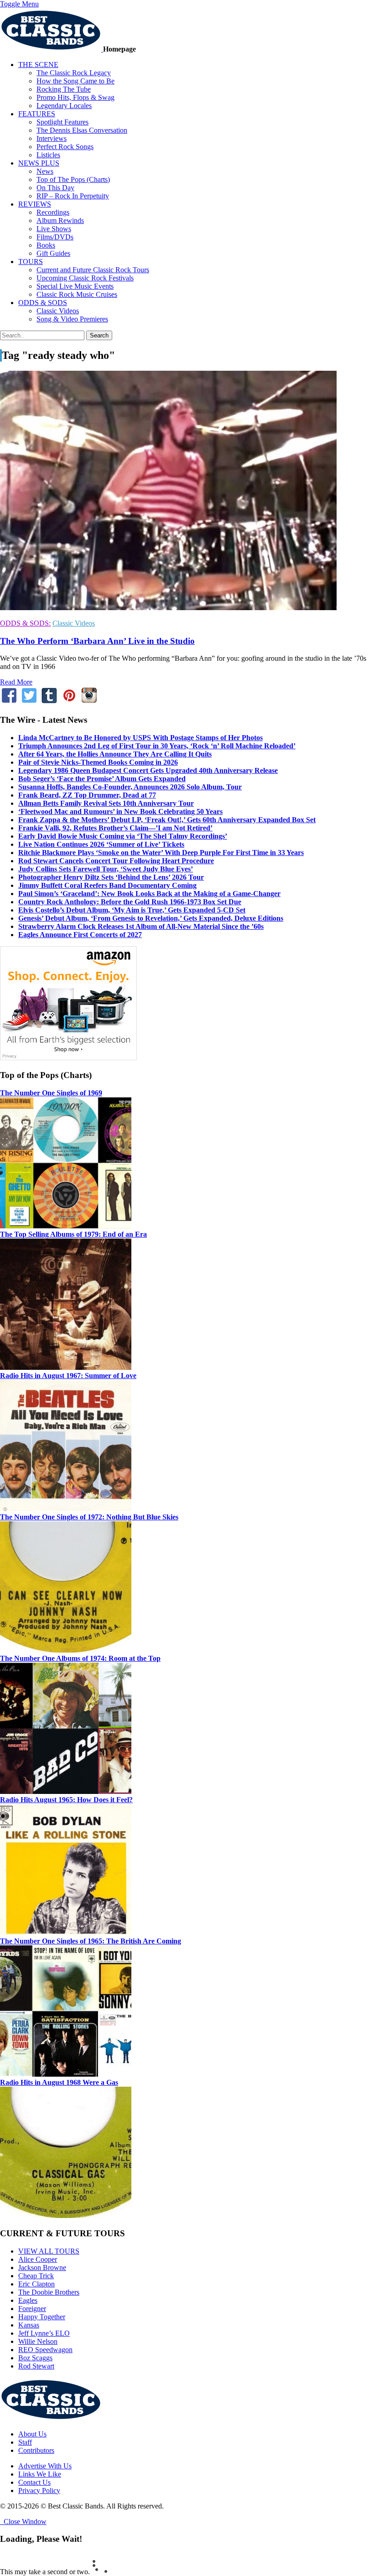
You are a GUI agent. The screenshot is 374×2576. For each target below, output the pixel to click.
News (45, 171)
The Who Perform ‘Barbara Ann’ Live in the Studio (97, 641)
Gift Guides (53, 253)
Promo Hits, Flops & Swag (75, 97)
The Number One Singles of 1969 (51, 1093)
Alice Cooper (38, 2259)
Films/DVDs (55, 237)
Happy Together (42, 2317)
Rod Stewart (36, 2366)
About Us (32, 2434)
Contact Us (34, 2482)
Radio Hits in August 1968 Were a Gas (59, 2082)
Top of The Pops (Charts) (73, 179)
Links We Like (40, 2474)
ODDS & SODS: (25, 623)
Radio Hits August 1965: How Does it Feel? (66, 1800)
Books (46, 245)
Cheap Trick (36, 2276)
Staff (25, 2442)
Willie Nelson (38, 2341)
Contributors (36, 2450)
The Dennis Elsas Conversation (82, 130)
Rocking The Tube (64, 89)
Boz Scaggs (35, 2358)
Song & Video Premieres (72, 319)
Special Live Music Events (75, 286)
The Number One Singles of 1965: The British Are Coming (91, 1941)
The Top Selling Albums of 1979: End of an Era (73, 1234)
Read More (16, 682)
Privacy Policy (39, 2490)
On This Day (55, 188)
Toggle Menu (19, 4)
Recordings (53, 212)
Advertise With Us (45, 2466)
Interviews (52, 138)
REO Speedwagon (45, 2350)
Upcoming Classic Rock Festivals (85, 278)
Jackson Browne (42, 2268)
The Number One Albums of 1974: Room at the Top (80, 1658)
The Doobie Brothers (49, 2292)
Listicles (48, 155)
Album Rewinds (60, 220)
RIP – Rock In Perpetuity (73, 196)
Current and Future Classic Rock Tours (93, 270)
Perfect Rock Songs (65, 147)
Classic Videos (58, 311)
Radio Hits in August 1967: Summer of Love (68, 1376)
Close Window (23, 2522)
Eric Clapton (36, 2284)
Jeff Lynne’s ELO (44, 2333)
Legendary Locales (64, 106)
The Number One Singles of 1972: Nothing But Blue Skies (89, 1517)
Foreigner (32, 2309)
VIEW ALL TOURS (49, 2251)
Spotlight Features (62, 122)
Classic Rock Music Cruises (77, 294)
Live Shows (54, 229)
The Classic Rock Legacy (74, 73)
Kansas (29, 2325)
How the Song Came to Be (75, 81)
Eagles (28, 2300)
